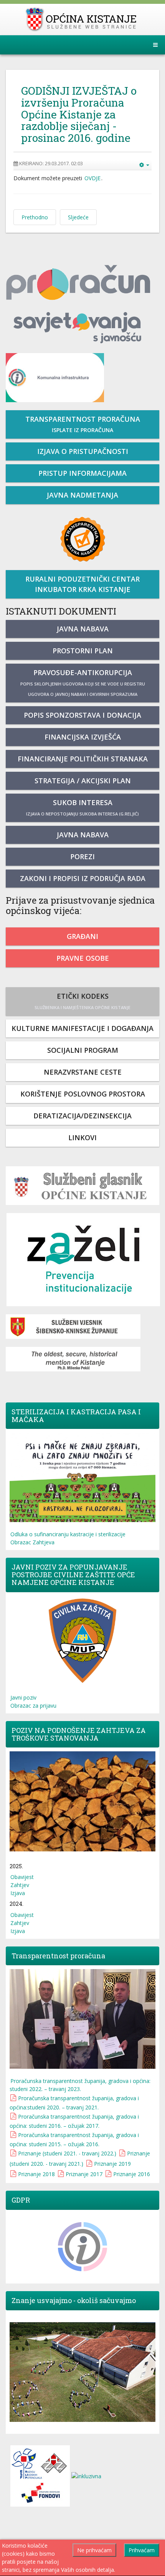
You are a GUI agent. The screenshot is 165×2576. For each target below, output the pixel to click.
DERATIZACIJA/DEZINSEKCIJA (82, 1116)
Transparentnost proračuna (83, 424)
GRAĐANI (82, 936)
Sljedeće (78, 217)
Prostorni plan (83, 651)
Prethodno (35, 217)
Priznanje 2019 (112, 2164)
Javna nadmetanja (82, 495)
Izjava (18, 1893)
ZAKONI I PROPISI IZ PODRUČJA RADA (83, 878)
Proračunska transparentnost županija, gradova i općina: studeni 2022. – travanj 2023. (80, 2085)
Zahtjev (20, 1885)
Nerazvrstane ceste (83, 1072)
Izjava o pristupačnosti (83, 451)
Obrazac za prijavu (33, 1706)
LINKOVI (82, 1138)
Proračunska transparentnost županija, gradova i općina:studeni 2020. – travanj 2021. (74, 2103)
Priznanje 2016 (132, 2174)
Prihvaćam (142, 2550)
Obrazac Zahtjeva (32, 1542)
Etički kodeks (82, 1001)
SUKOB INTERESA (82, 807)
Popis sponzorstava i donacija (82, 715)
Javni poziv (23, 1697)
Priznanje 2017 (84, 2174)
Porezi (82, 856)
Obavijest (22, 1877)
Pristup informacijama (82, 473)
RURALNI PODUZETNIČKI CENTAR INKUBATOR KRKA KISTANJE (82, 584)
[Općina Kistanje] (83, 19)
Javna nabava (83, 629)
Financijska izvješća (83, 737)
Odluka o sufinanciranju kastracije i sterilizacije (68, 1534)
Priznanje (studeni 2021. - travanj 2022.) (67, 2153)
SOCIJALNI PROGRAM (83, 1050)
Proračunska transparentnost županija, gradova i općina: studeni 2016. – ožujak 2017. (74, 2121)
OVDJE (92, 178)
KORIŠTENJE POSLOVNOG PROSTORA (83, 1094)
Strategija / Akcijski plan (83, 781)
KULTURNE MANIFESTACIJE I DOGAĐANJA (82, 1028)
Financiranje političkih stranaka (83, 759)
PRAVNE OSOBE (83, 958)
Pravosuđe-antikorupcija (83, 682)
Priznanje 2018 (36, 2174)
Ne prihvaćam (94, 2550)
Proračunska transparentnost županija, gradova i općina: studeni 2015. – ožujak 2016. (74, 2140)
